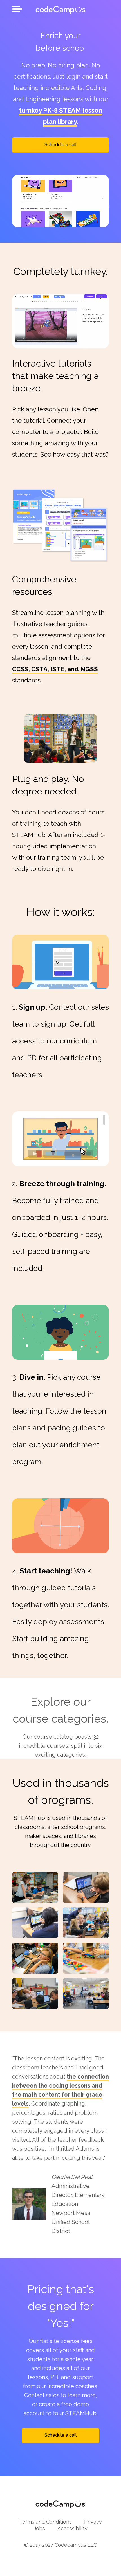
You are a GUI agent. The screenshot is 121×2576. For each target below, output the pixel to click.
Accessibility (72, 2528)
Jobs (39, 2528)
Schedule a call (60, 145)
